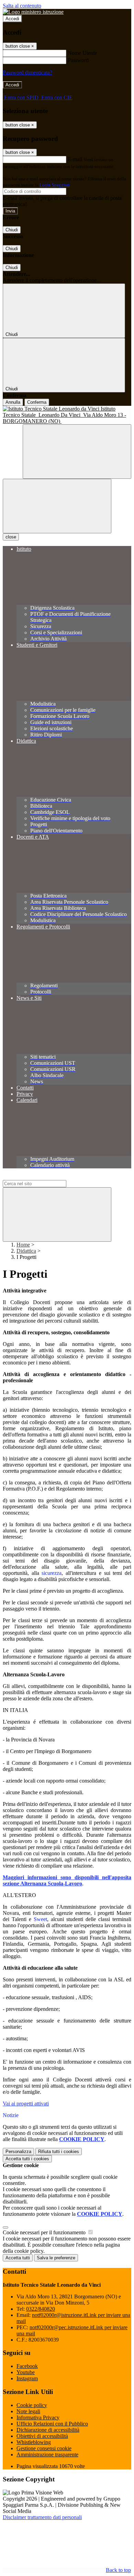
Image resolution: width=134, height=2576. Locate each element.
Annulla (13, 402)
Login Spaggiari (55, 185)
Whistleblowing (34, 2442)
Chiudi (12, 230)
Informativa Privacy (38, 2417)
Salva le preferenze (56, 2258)
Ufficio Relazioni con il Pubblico (52, 2424)
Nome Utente (82, 53)
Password (78, 60)
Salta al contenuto (22, 6)
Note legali (28, 2411)
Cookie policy (32, 2405)
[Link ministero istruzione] (33, 12)
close (11, 537)
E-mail (75, 159)
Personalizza (18, 2152)
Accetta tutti (27, 2159)
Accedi (12, 19)
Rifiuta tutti (59, 2152)
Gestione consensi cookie (44, 2448)
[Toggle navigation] (57, 506)
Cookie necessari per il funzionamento (45, 2232)
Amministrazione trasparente (47, 2455)
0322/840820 (41, 2309)
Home (23, 1245)
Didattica (26, 1251)
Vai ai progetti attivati (26, 2104)
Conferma (37, 402)
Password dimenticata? (27, 72)
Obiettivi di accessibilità (42, 2436)
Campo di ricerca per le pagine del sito (44, 1177)
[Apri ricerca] (77, 452)
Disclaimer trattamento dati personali (42, 2517)
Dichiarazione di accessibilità (48, 2430)
